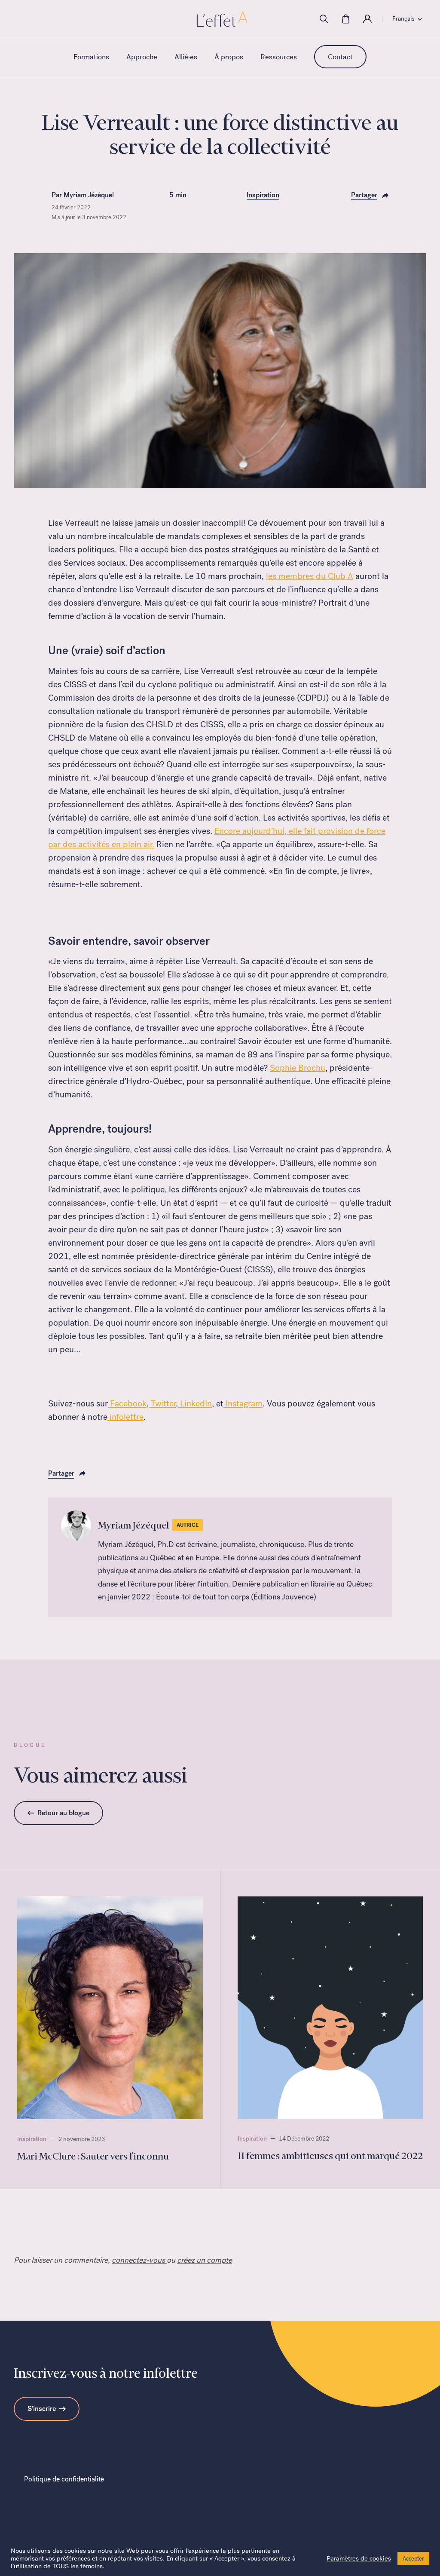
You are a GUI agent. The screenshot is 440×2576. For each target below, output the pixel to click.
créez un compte (205, 2260)
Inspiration (263, 195)
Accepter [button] (413, 2559)
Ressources (279, 57)
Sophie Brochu (298, 1068)
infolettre (125, 1417)
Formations (91, 57)
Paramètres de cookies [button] (359, 2558)
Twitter (162, 1403)
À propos (229, 57)
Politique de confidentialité (64, 2479)
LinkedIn (195, 1403)
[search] (324, 19)
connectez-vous (139, 2260)
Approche (142, 57)
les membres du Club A (310, 576)
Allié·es (186, 57)
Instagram (243, 1403)
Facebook (127, 1403)
